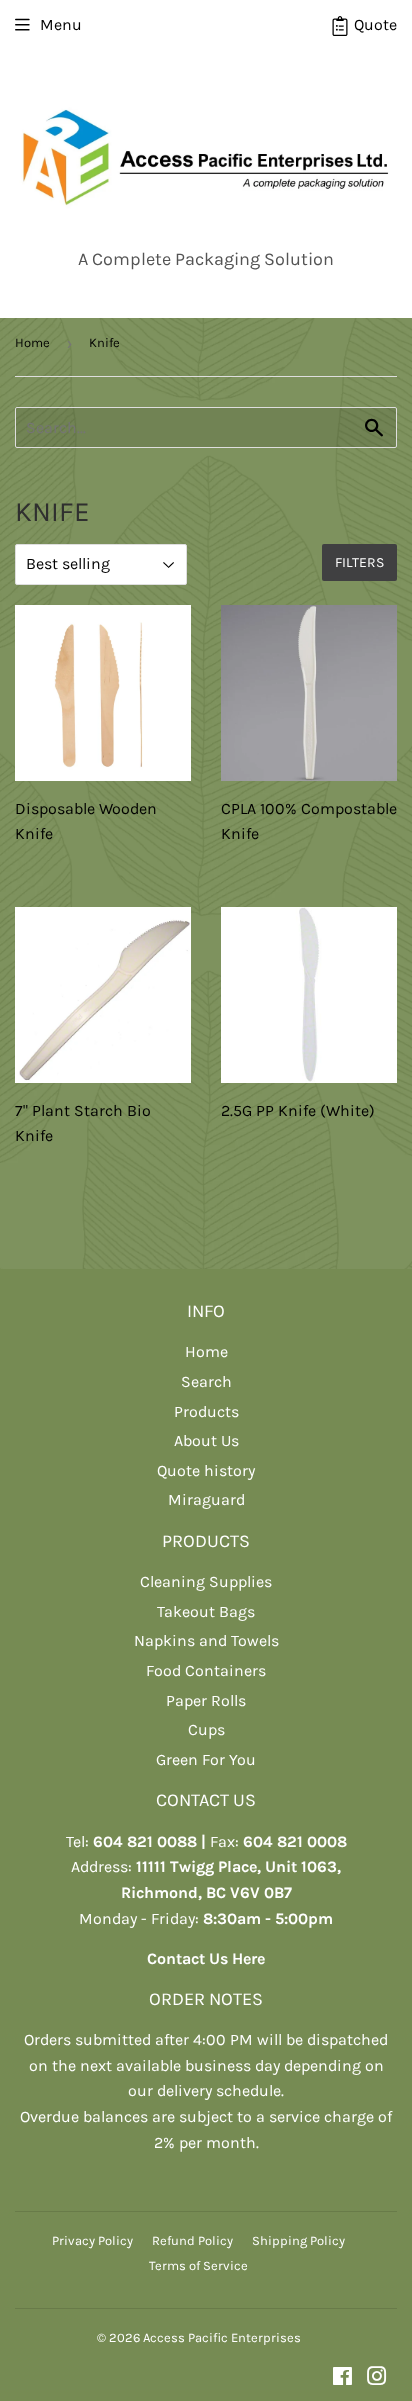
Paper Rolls (206, 1700)
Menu (61, 24)
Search (206, 1381)
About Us (206, 1440)
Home (32, 342)
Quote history (206, 1470)
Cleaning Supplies (206, 1581)
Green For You (206, 1759)
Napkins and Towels (206, 1640)
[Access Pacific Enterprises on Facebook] (342, 2378)
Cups (206, 1729)
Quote (373, 24)
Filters (359, 562)
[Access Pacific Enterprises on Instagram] (377, 2378)
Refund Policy (192, 2240)
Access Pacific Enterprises (222, 2337)
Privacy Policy (92, 2240)
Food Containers (206, 1670)
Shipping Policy (298, 2240)
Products (206, 1411)
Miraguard (206, 1499)
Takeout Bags (206, 1611)
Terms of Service (198, 2265)
